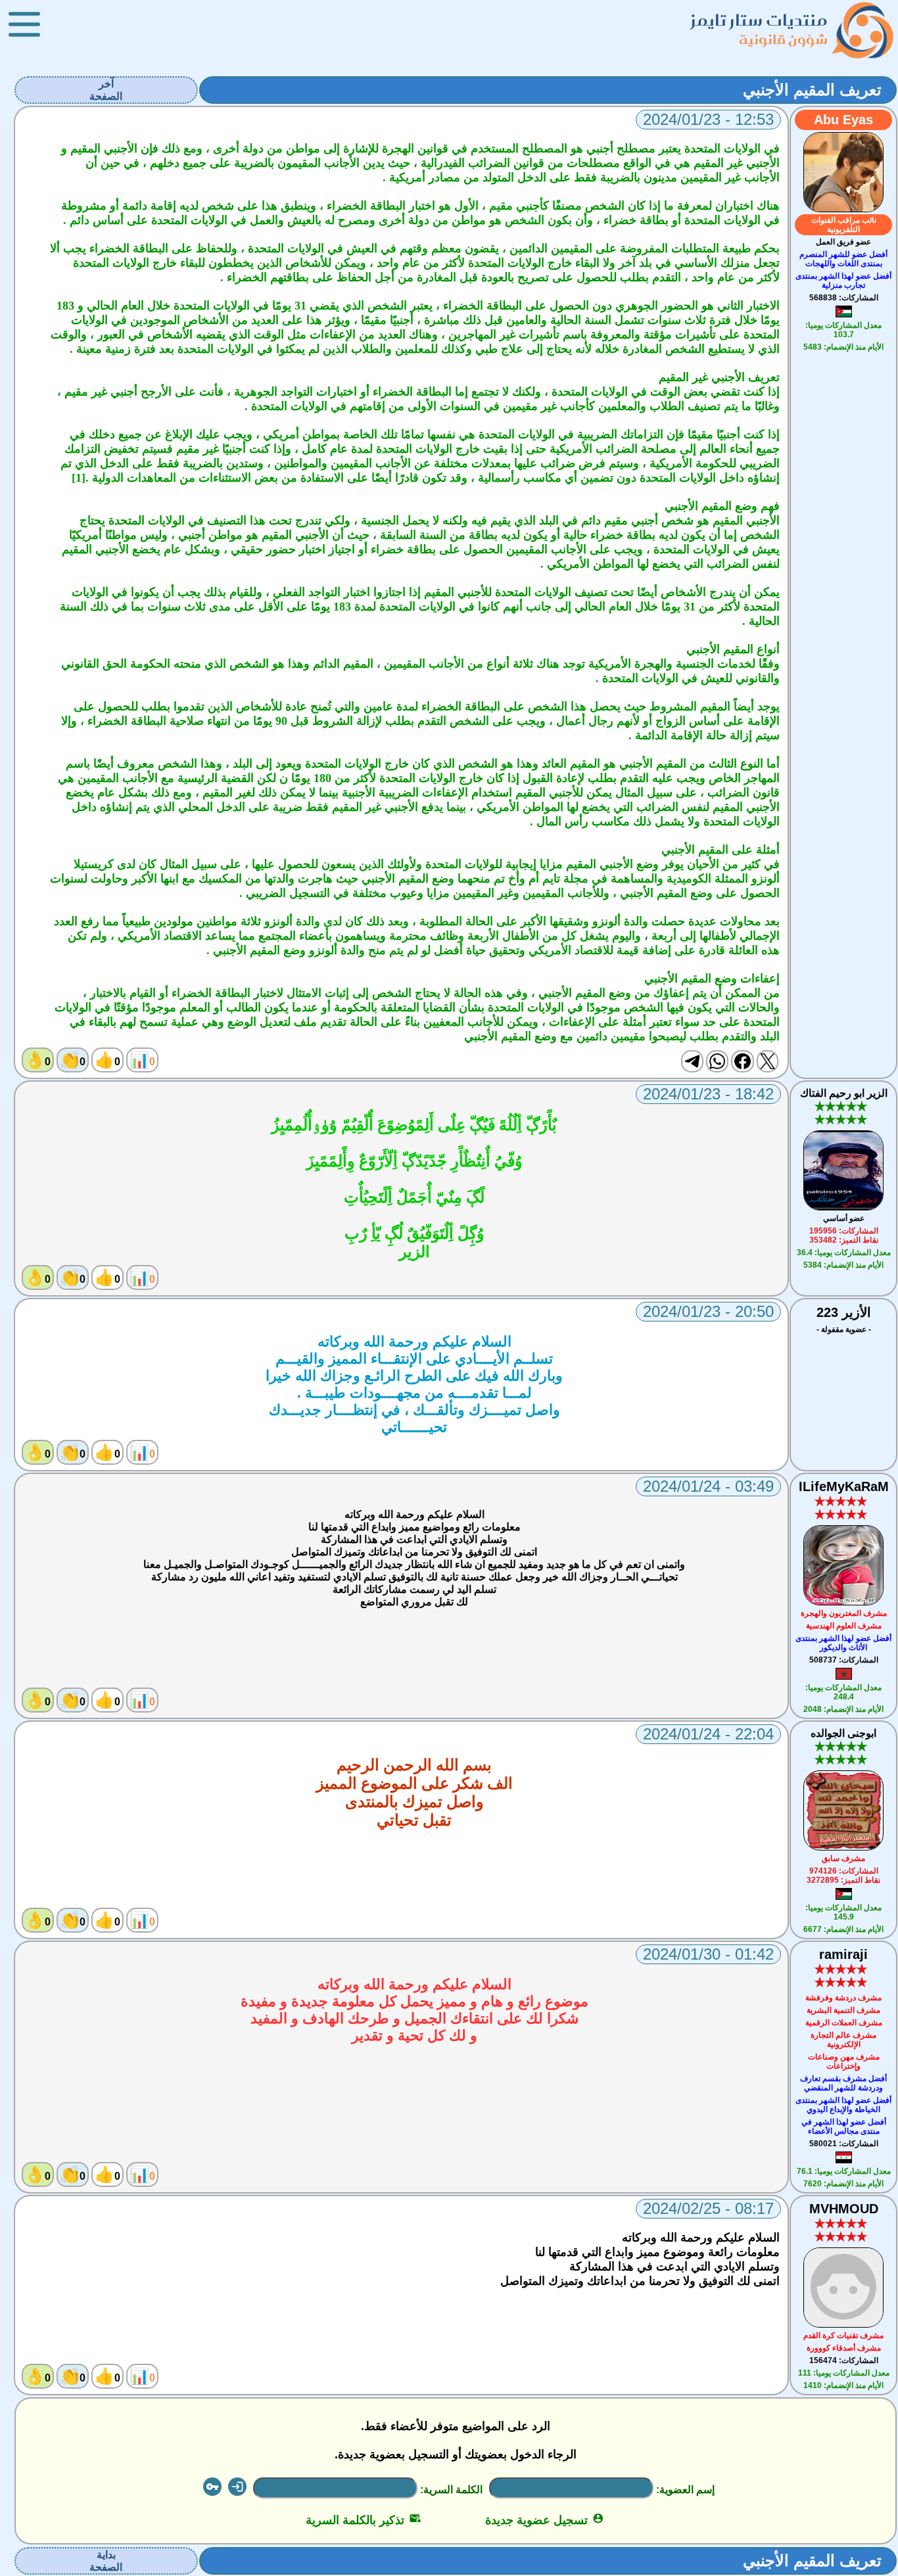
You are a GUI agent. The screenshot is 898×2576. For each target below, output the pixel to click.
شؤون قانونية (783, 39)
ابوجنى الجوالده (843, 1733)
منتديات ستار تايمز (759, 20)
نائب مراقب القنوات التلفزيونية (844, 225)
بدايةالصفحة (106, 2561)
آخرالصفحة (106, 90)
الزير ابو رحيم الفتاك (844, 1093)
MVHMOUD (844, 2209)
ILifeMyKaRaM (844, 1486)
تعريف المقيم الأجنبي (812, 90)
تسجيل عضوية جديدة (545, 2520)
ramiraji (843, 1954)
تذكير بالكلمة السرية (363, 2520)
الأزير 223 (844, 1312)
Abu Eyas (843, 120)
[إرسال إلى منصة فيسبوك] (742, 1061)
